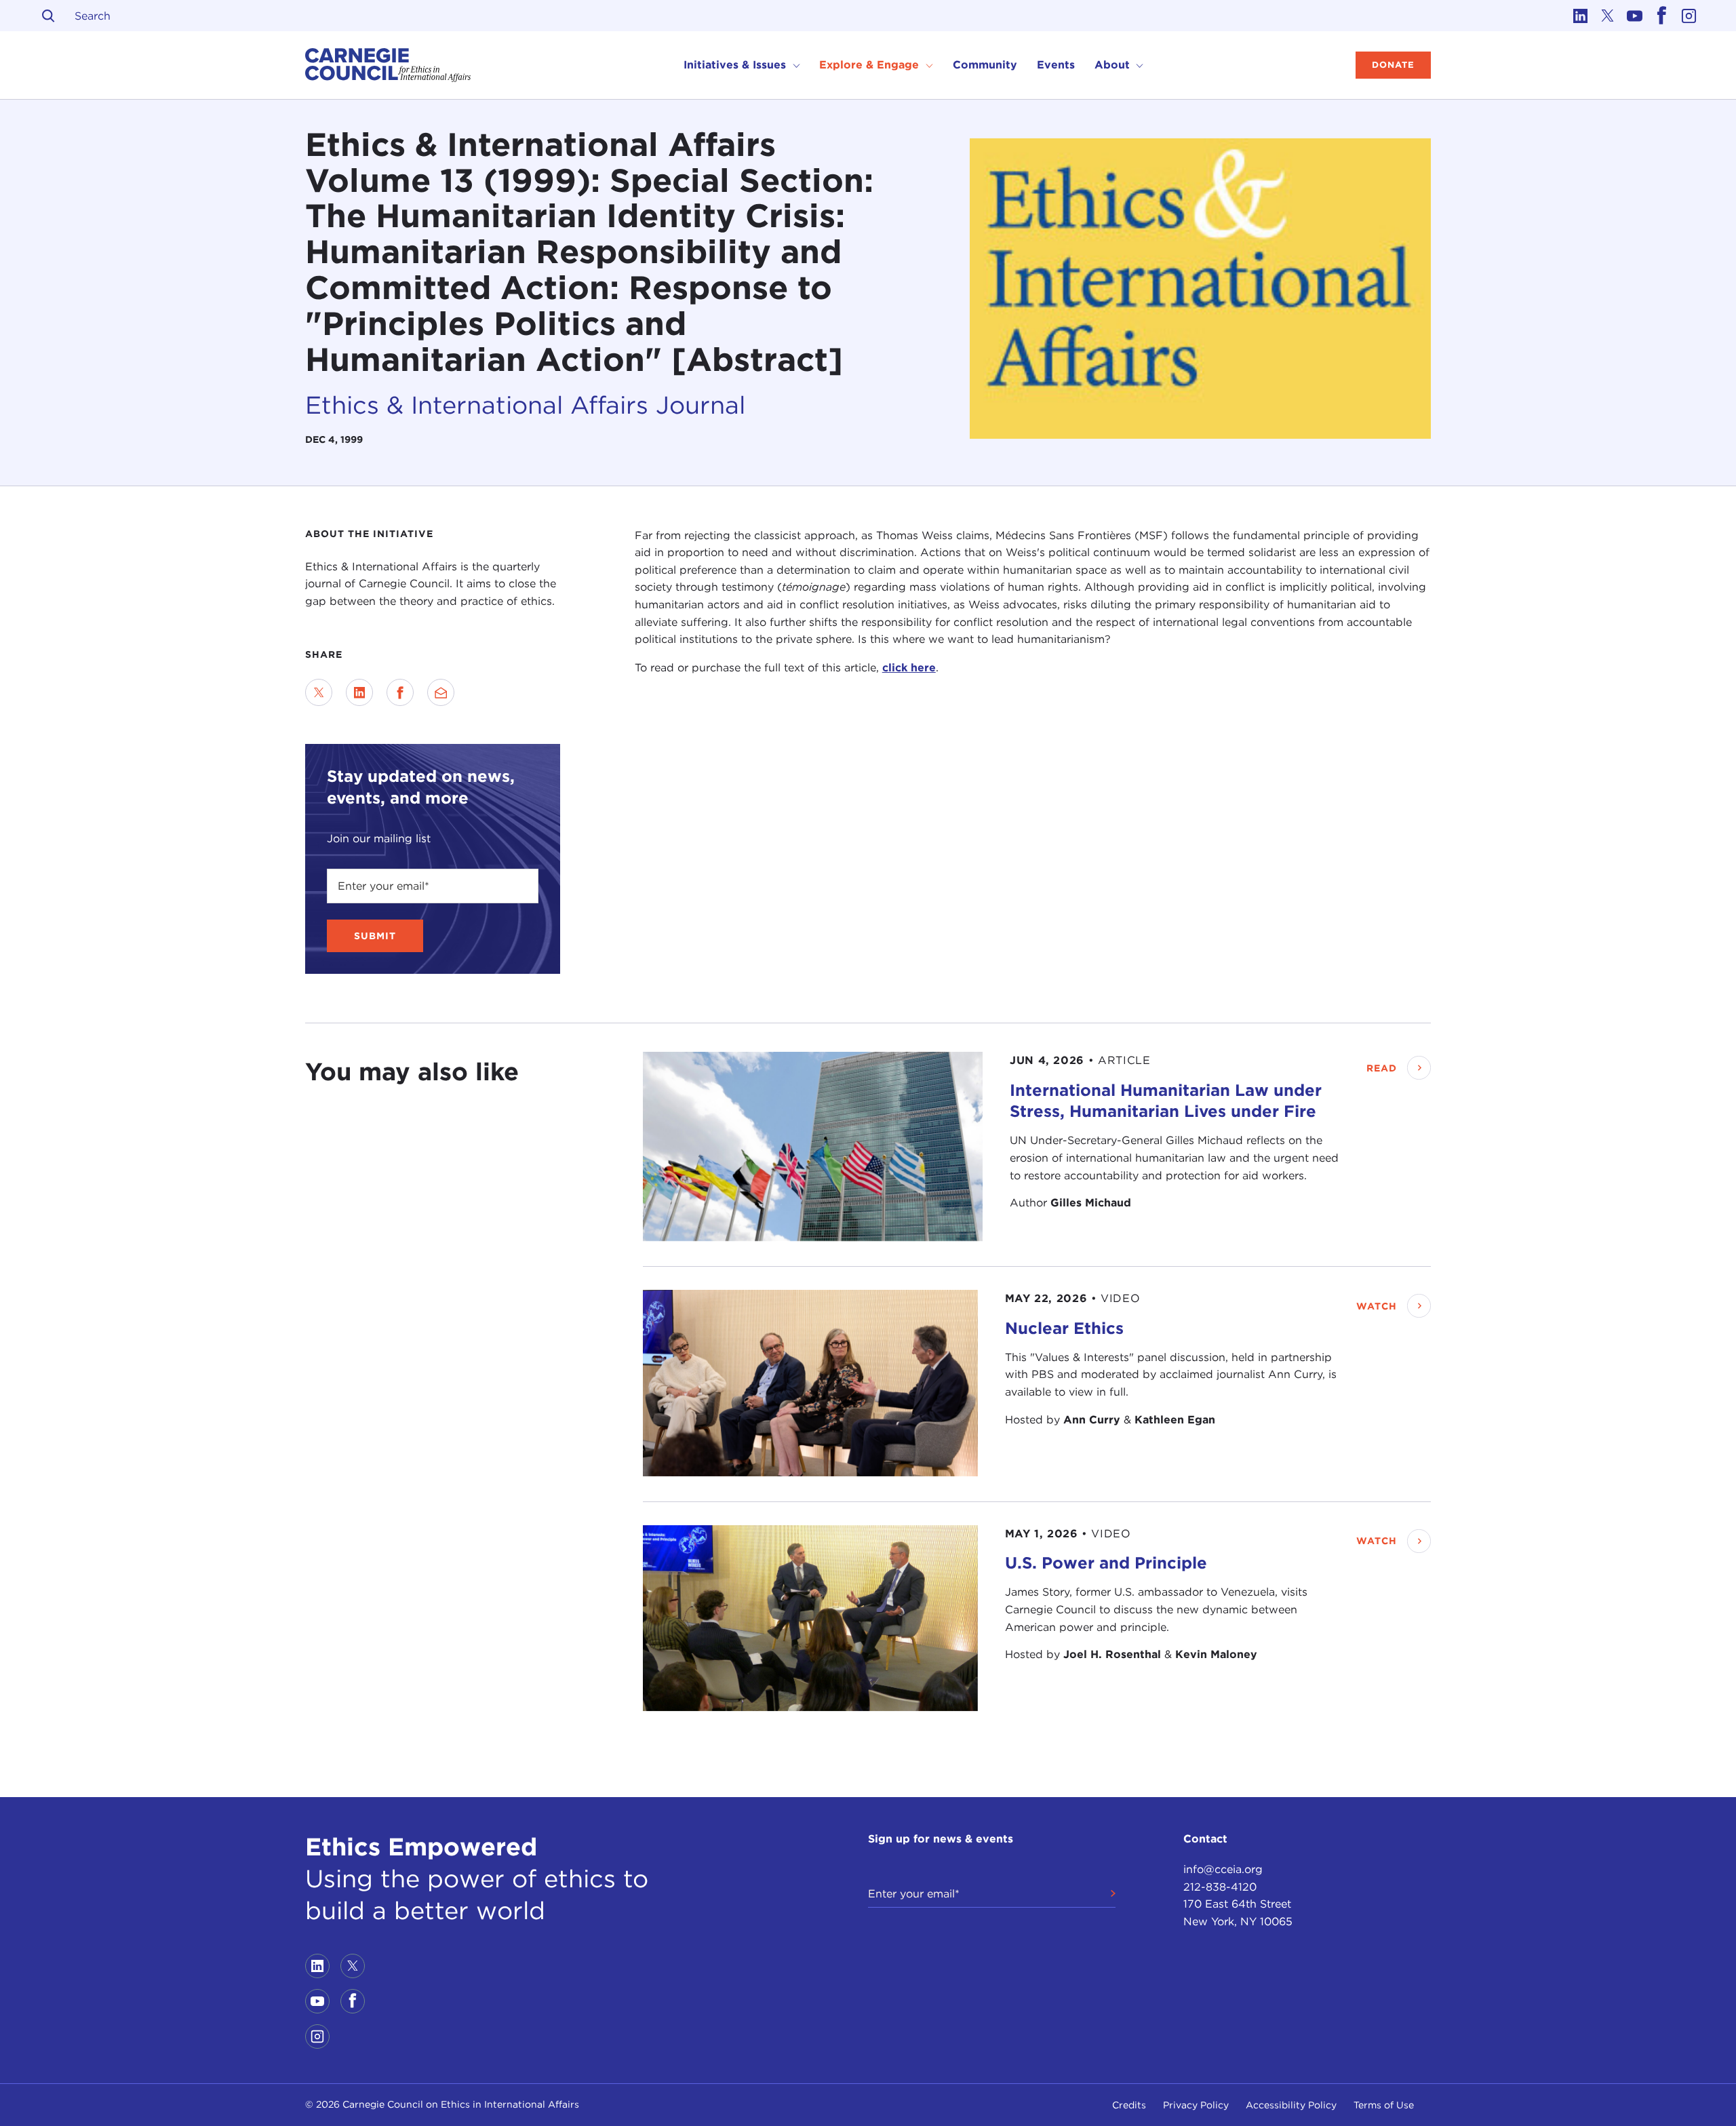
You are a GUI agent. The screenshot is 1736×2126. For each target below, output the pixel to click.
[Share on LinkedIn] (359, 692)
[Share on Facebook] (400, 692)
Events (1056, 65)
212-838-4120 (1220, 1887)
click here (909, 668)
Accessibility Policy (1291, 2105)
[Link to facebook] (1661, 16)
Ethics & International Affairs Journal (525, 405)
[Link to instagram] (1689, 16)
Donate (1393, 65)
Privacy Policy (1196, 2105)
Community (985, 65)
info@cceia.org (1223, 1869)
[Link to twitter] (1607, 16)
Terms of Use (1384, 2105)
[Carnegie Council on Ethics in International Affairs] (388, 65)
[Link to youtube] (1634, 16)
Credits (1129, 2105)
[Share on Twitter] (319, 692)
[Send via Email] (441, 692)
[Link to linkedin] (1580, 16)
